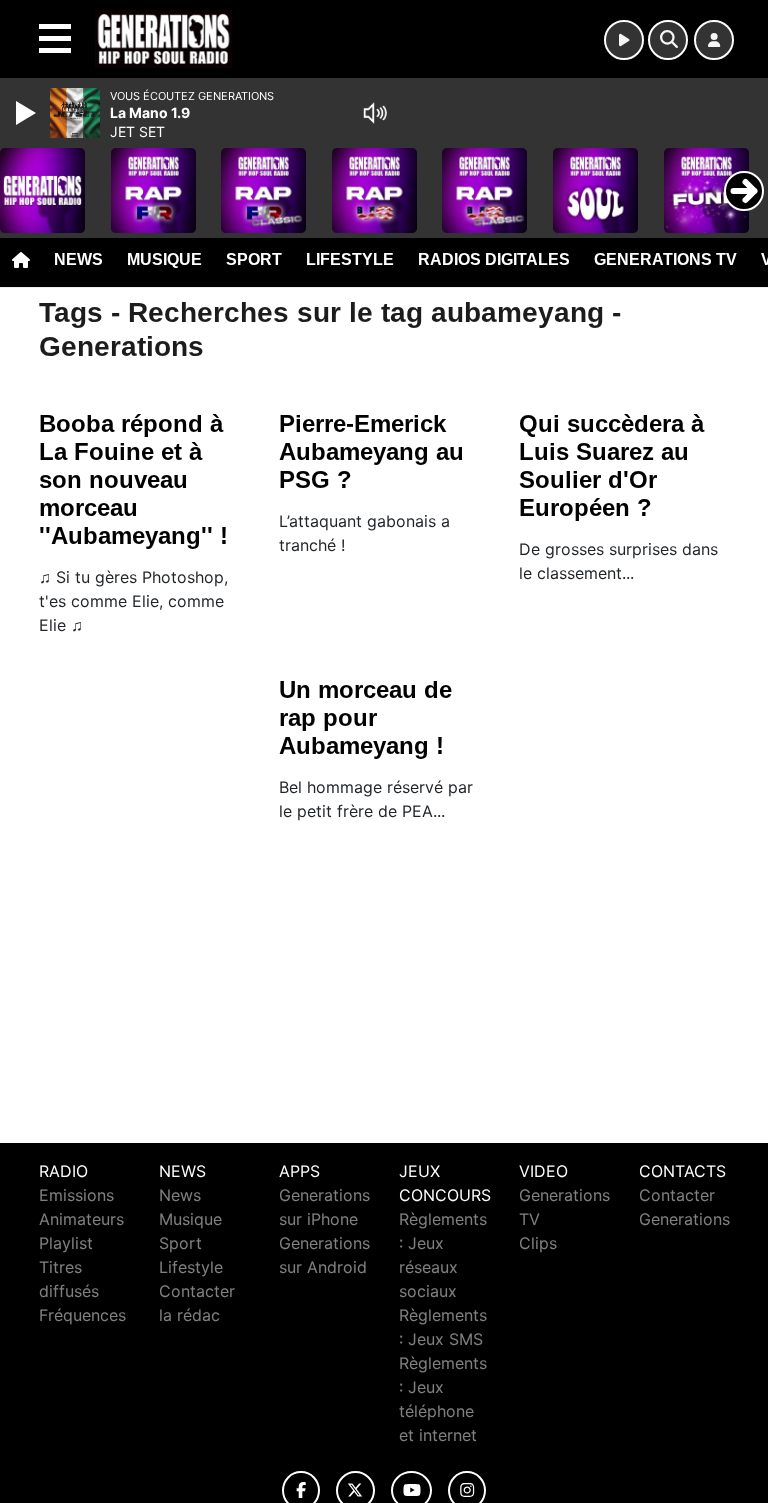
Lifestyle (350, 259)
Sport (254, 259)
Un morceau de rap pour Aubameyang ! (365, 717)
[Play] (28, 113)
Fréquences (82, 1315)
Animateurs (81, 1219)
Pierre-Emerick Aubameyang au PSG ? (371, 451)
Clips (538, 1243)
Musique (164, 259)
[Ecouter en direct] (624, 40)
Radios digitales (494, 259)
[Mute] (375, 113)
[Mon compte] (714, 40)
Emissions (76, 1195)
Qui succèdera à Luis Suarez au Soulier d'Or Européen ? (611, 465)
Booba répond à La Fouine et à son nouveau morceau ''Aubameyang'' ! (133, 479)
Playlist (66, 1243)
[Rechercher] (668, 40)
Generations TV (665, 259)
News (78, 259)
